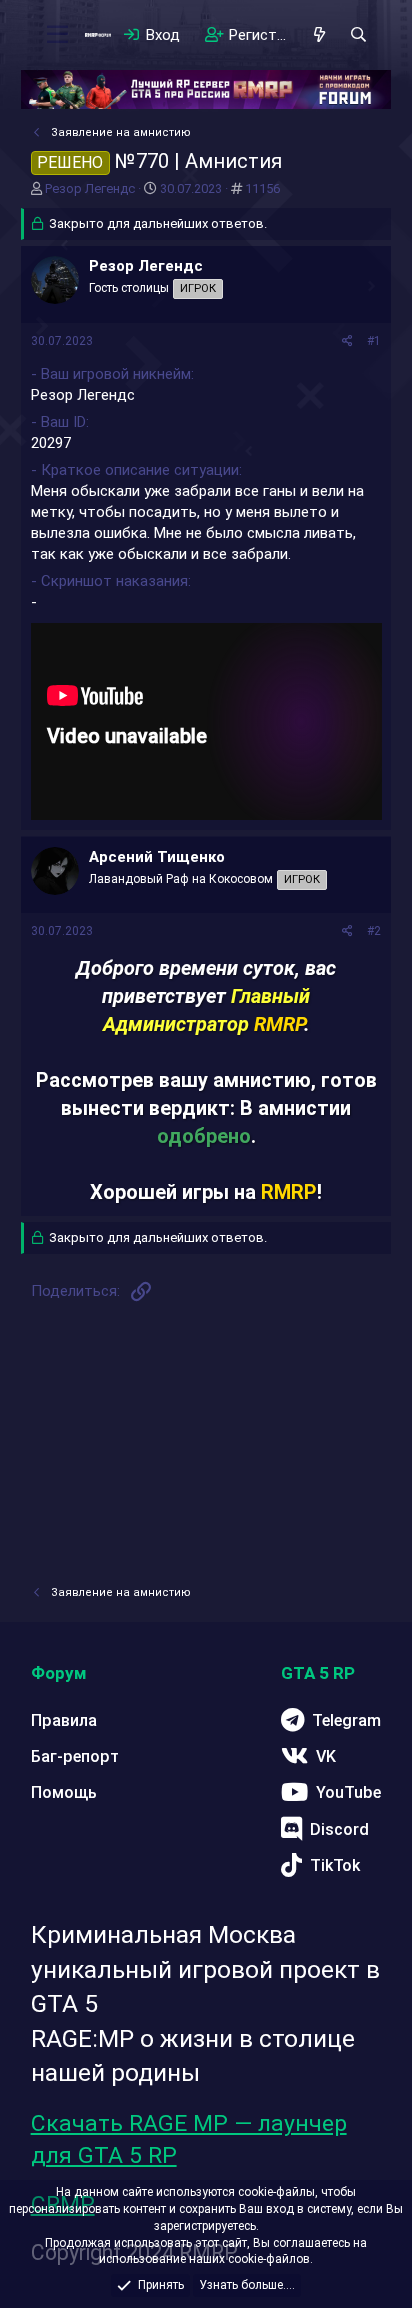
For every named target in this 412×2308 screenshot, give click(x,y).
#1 (374, 341)
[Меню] (57, 35)
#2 (374, 931)
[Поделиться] (347, 341)
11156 (262, 188)
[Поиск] (358, 35)
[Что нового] (319, 35)
